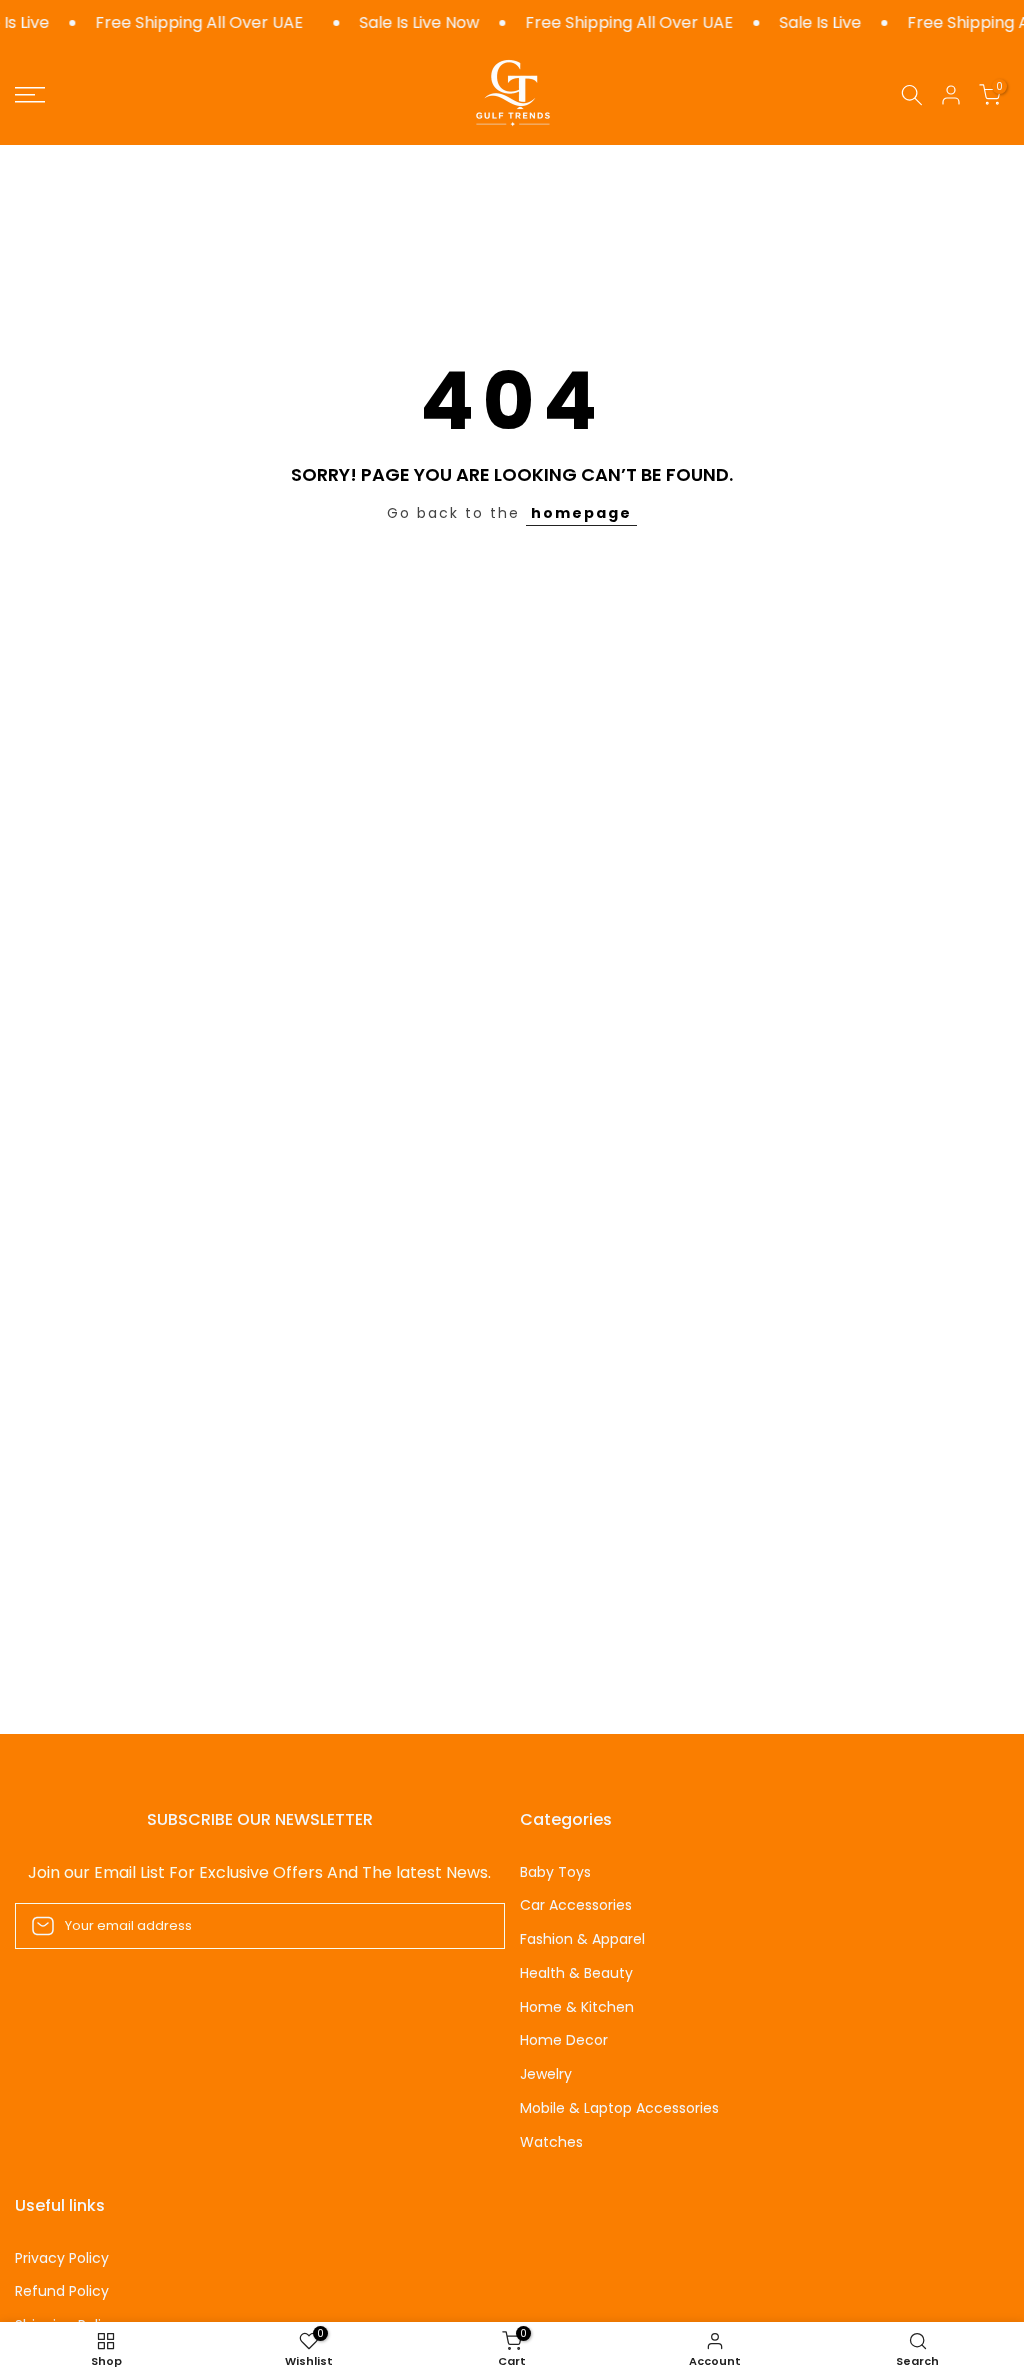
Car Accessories (576, 1905)
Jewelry (546, 2074)
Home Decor (564, 2040)
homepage (581, 513)
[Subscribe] (469, 1926)
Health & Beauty (576, 1973)
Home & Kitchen (577, 2007)
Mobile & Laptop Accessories (619, 2108)
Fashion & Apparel (582, 1939)
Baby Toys (555, 1872)
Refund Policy (62, 2291)
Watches (551, 2142)
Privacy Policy (62, 2258)
